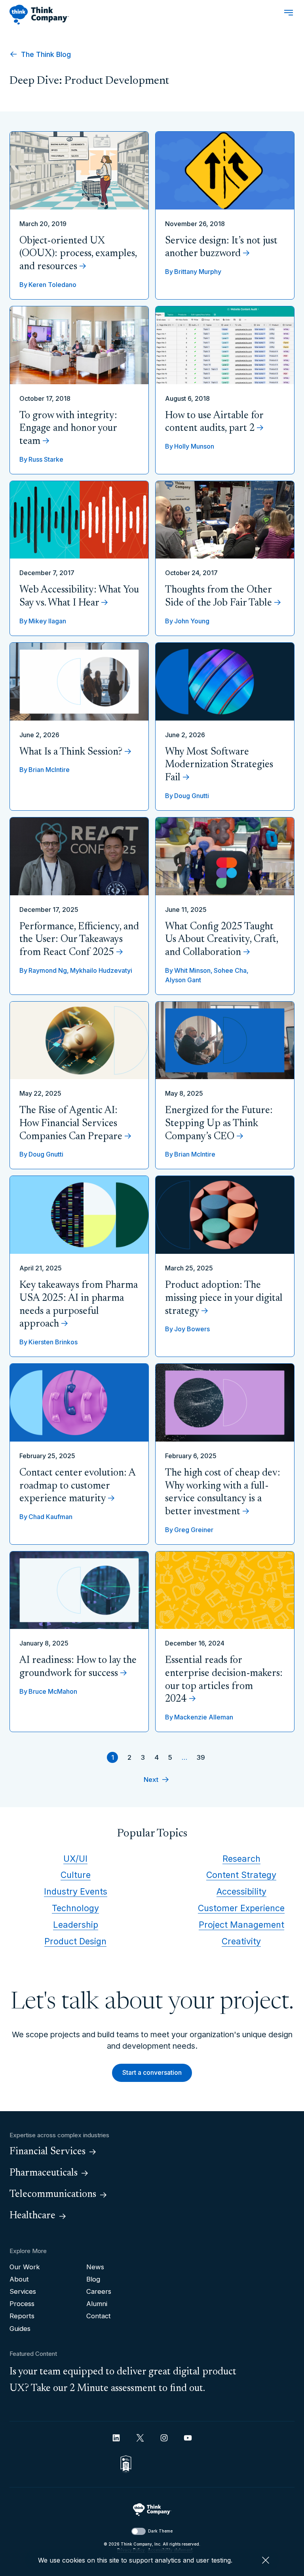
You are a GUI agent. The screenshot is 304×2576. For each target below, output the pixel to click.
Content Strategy (241, 1875)
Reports (22, 2316)
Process (22, 2304)
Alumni (97, 2304)
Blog (93, 2279)
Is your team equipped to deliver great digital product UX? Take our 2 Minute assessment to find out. (123, 2380)
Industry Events (76, 1891)
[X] (140, 2438)
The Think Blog (45, 54)
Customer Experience (241, 1908)
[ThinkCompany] (39, 15)
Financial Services (47, 2152)
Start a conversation (152, 2072)
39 (201, 1757)
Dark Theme (160, 2531)
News (95, 2267)
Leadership (76, 1925)
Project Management (241, 1925)
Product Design (75, 1941)
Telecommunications (53, 2195)
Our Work (25, 2267)
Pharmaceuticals (44, 2173)
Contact (99, 2316)
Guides (20, 2329)
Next (151, 1780)
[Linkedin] (116, 2438)
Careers (99, 2291)
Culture (76, 1875)
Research (241, 1859)
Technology (75, 1908)
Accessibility (241, 1891)
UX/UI (75, 1859)
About (19, 2279)
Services (23, 2291)
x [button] (266, 2560)
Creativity (241, 1941)
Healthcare (32, 2216)
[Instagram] (164, 2438)
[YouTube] (188, 2438)
